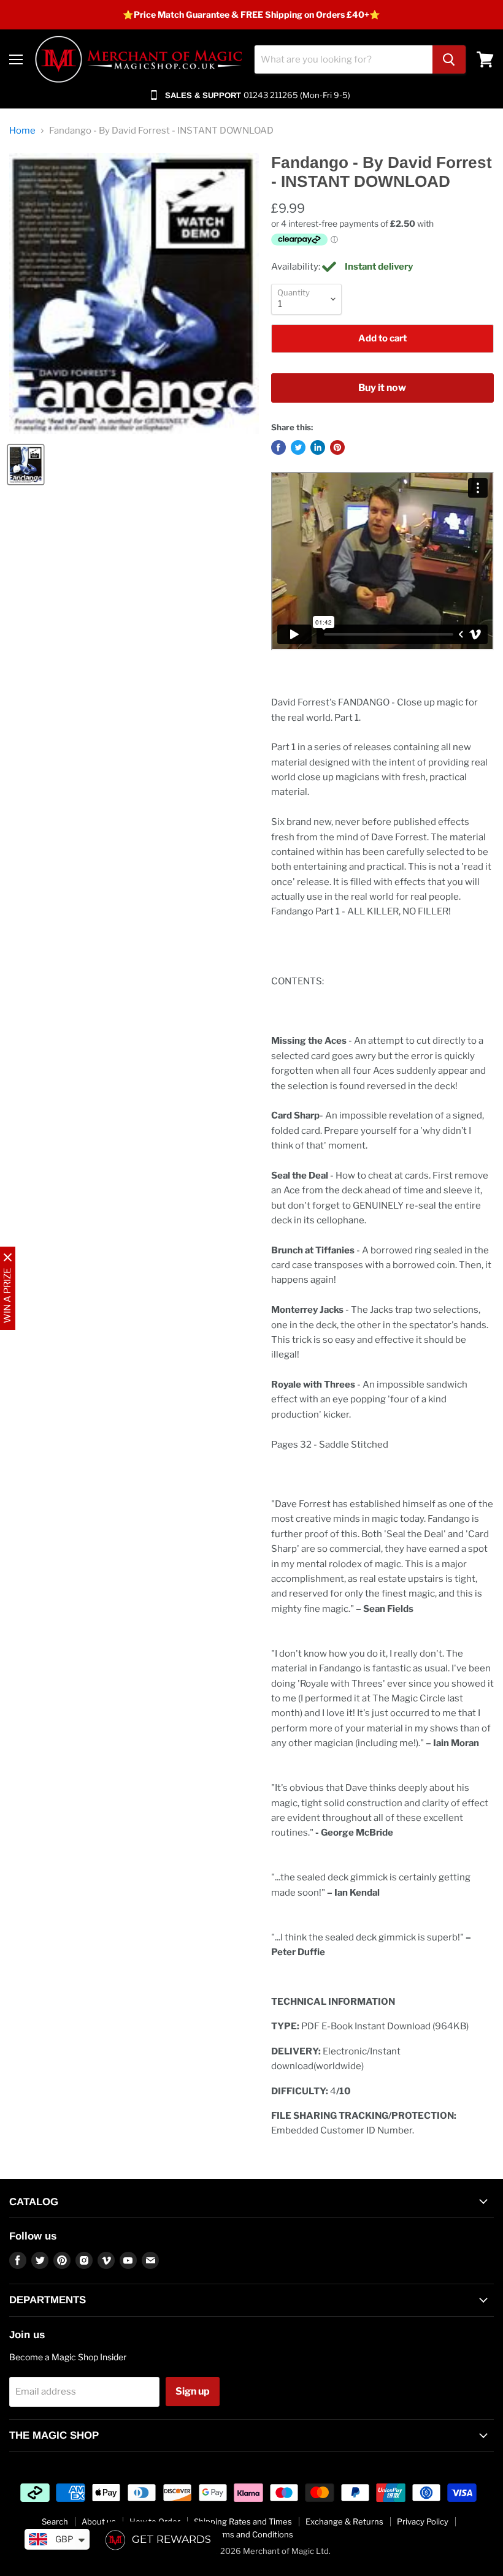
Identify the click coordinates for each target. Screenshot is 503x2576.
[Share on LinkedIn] (318, 447)
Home (22, 131)
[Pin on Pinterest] (337, 447)
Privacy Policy (423, 2521)
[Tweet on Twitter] (298, 447)
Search (55, 2521)
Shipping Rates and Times (243, 2521)
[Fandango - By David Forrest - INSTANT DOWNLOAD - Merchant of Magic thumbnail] (26, 465)
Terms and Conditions (252, 2534)
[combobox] (344, 59)
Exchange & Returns (344, 2521)
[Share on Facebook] (278, 447)
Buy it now (382, 388)
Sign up (193, 2391)
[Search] (449, 59)
